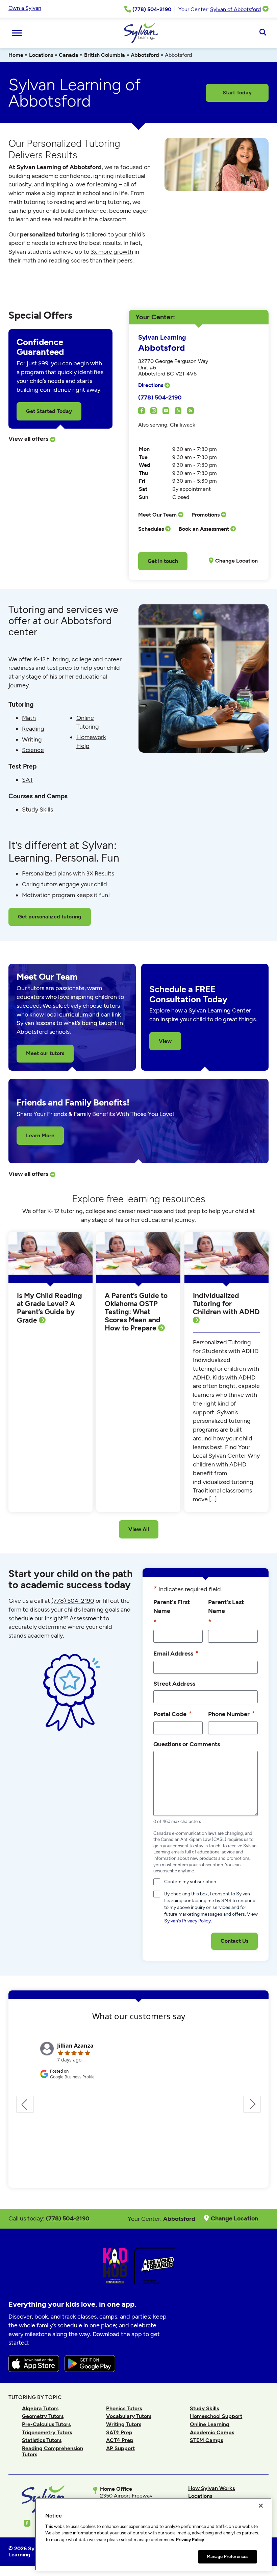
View (165, 1041)
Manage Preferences (228, 2557)
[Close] (261, 2506)
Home (16, 55)
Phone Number (232, 1714)
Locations (41, 55)
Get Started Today (49, 411)
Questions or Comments (187, 1744)
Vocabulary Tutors (129, 2416)
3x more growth (112, 252)
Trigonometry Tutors (47, 2432)
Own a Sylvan (25, 8)
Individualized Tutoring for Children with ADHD (226, 1304)
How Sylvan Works (211, 2488)
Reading (33, 729)
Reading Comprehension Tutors (53, 2451)
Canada (69, 55)
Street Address (174, 1683)
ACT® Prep (120, 2440)
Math (29, 718)
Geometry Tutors (43, 2416)
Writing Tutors (124, 2424)
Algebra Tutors (40, 2408)
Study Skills (37, 810)
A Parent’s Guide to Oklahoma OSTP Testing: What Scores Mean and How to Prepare (136, 1312)
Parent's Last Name (226, 1612)
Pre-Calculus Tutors (46, 2424)
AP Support (120, 2448)
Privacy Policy (190, 2540)
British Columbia (105, 55)
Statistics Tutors (42, 2440)
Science (33, 750)
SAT (28, 780)
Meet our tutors (45, 1053)
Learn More (40, 1135)
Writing (32, 739)
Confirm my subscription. (191, 1882)
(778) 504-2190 (160, 397)
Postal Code (173, 1714)
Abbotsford (145, 55)
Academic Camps (212, 2432)
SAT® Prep (119, 2432)
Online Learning (210, 2424)
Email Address (176, 1653)
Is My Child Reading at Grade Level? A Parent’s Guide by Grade (49, 1308)
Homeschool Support (216, 2416)
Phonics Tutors (124, 2408)
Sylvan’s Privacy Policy (187, 1921)
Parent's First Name (172, 1612)
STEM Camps (206, 2440)
